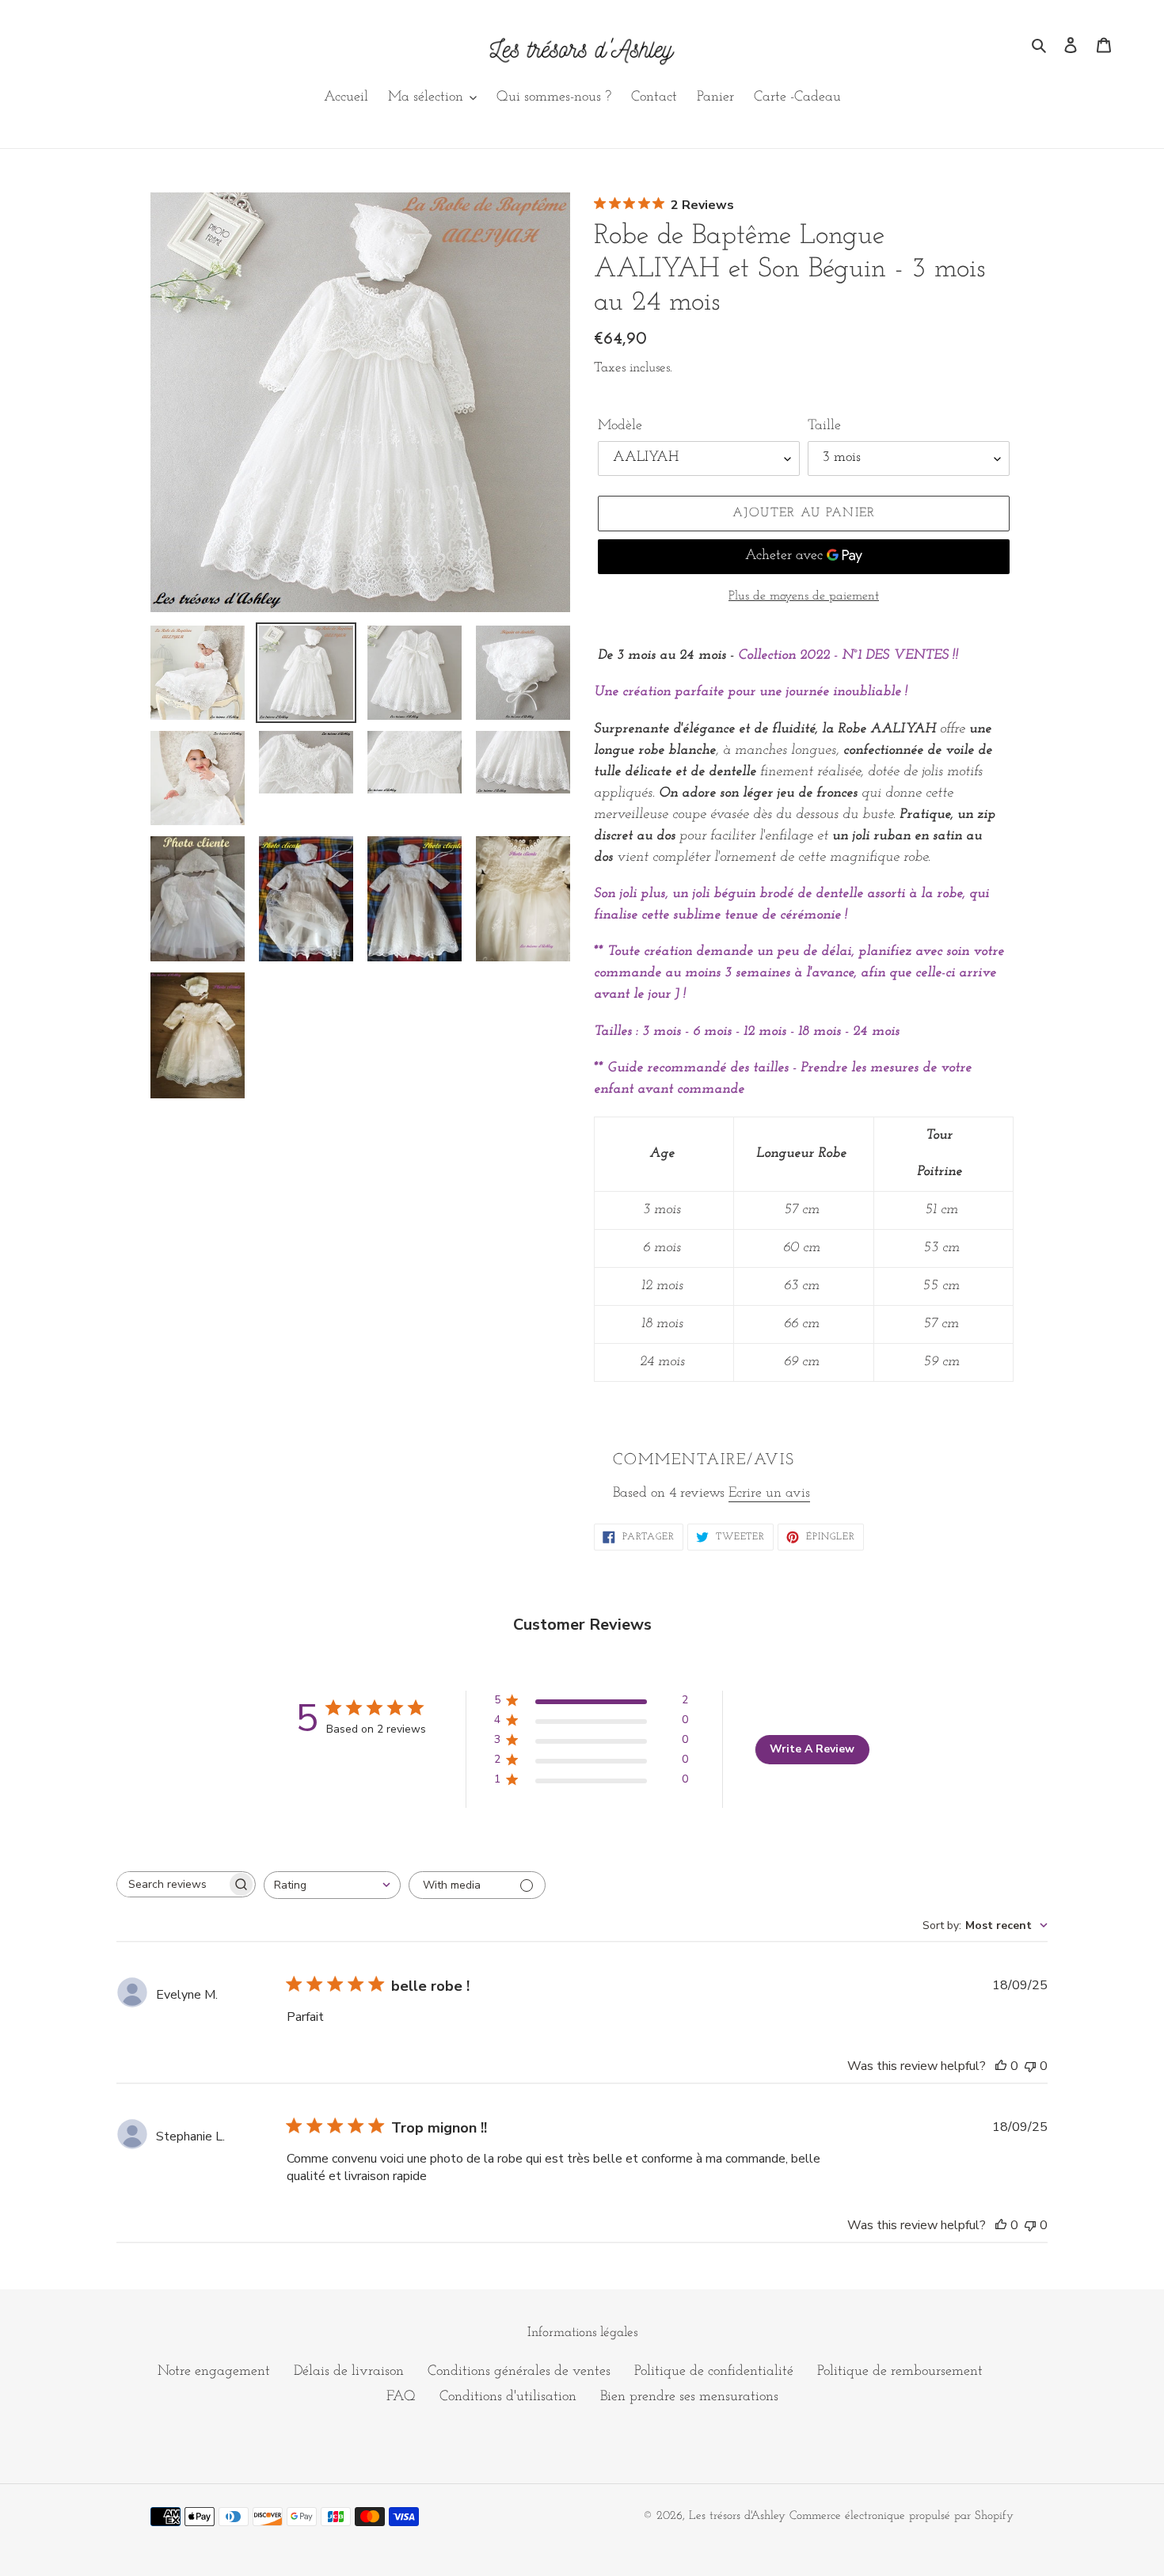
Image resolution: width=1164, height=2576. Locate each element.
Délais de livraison (349, 2372)
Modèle (620, 426)
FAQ (401, 2397)
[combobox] (332, 1885)
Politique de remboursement (900, 2372)
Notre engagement (214, 2372)
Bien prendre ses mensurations (689, 2397)
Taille (824, 426)
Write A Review (812, 1749)
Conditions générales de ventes (519, 2372)
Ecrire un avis (769, 1493)
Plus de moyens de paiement (804, 596)
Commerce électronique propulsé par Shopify (902, 2516)
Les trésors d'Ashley (737, 2516)
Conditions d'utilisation (508, 2397)
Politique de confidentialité (714, 2372)
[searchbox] (172, 1884)
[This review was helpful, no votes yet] (1001, 2066)
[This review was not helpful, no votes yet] (1030, 2066)
